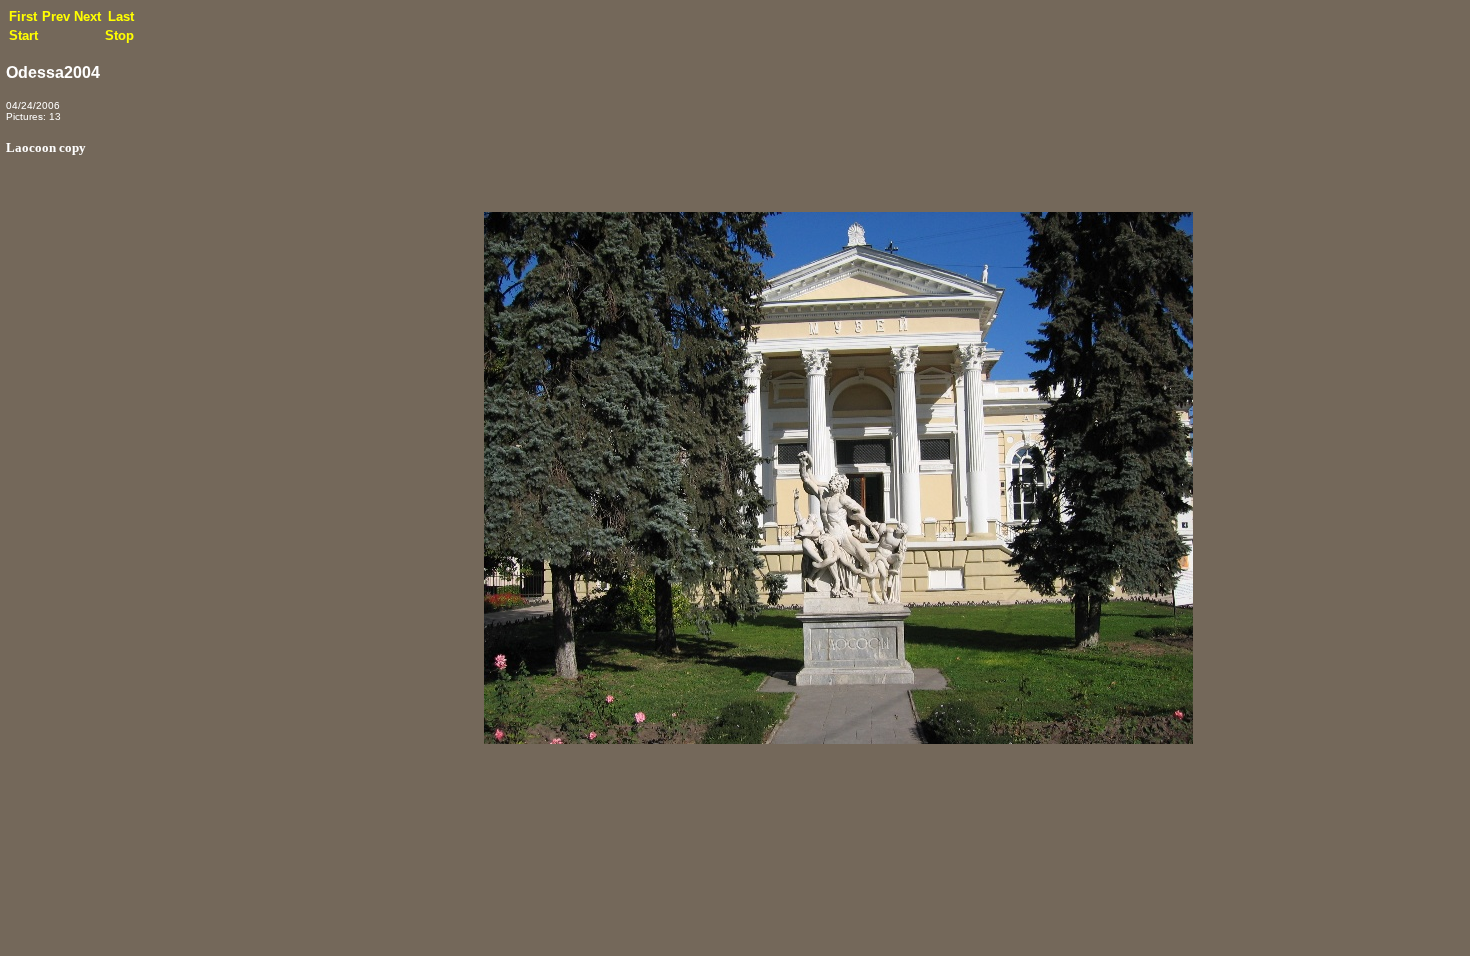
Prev (56, 16)
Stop (119, 35)
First (23, 16)
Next (87, 16)
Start (23, 35)
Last (121, 16)
